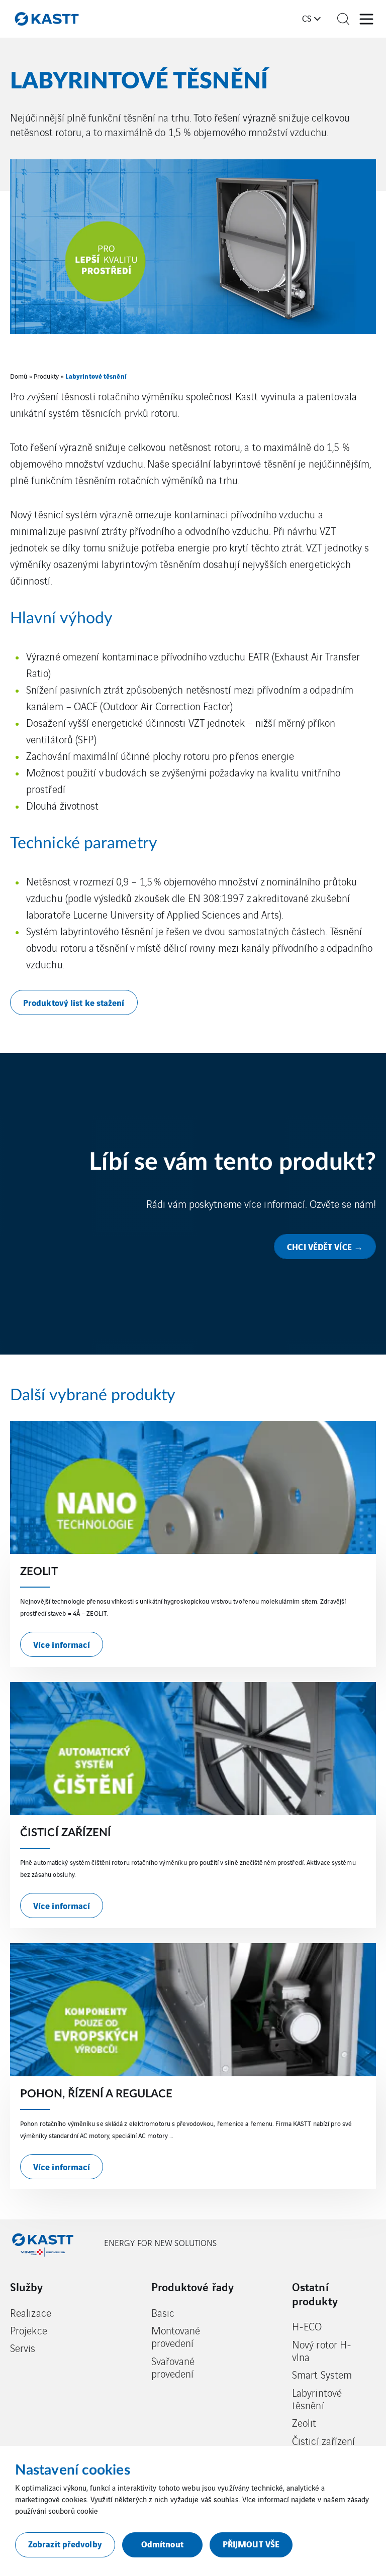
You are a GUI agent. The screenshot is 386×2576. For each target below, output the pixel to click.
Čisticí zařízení (324, 2441)
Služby (27, 2287)
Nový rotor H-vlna (322, 2351)
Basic (163, 2313)
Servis (23, 2348)
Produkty (46, 376)
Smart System (322, 2374)
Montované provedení (176, 2337)
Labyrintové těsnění (317, 2399)
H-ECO (307, 2326)
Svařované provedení (173, 2367)
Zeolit (304, 2423)
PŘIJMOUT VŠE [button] (251, 2544)
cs (307, 18)
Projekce (29, 2330)
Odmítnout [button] (162, 2544)
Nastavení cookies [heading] (73, 2470)
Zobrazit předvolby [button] (65, 2544)
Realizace (31, 2313)
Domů (19, 376)
